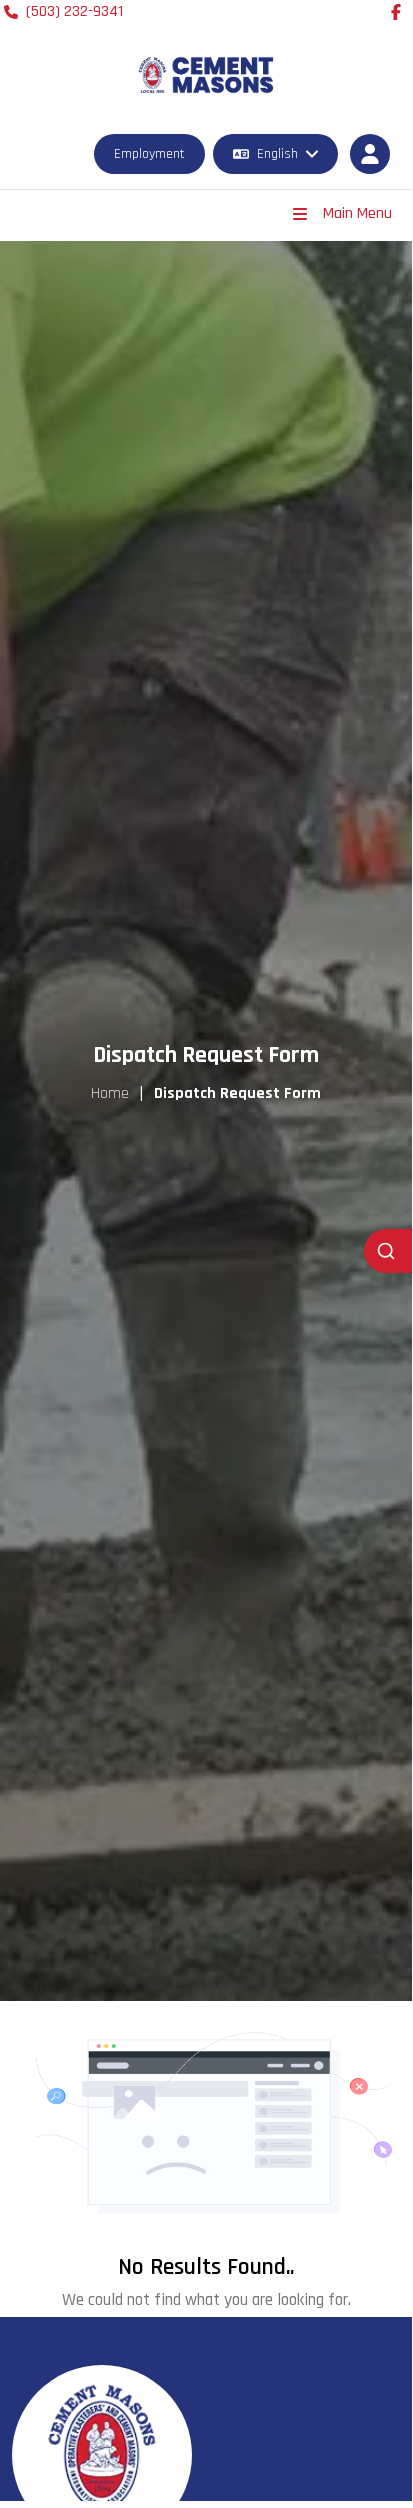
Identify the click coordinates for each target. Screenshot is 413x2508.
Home (110, 1093)
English (277, 154)
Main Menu (357, 213)
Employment (149, 154)
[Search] (388, 1251)
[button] (370, 154)
